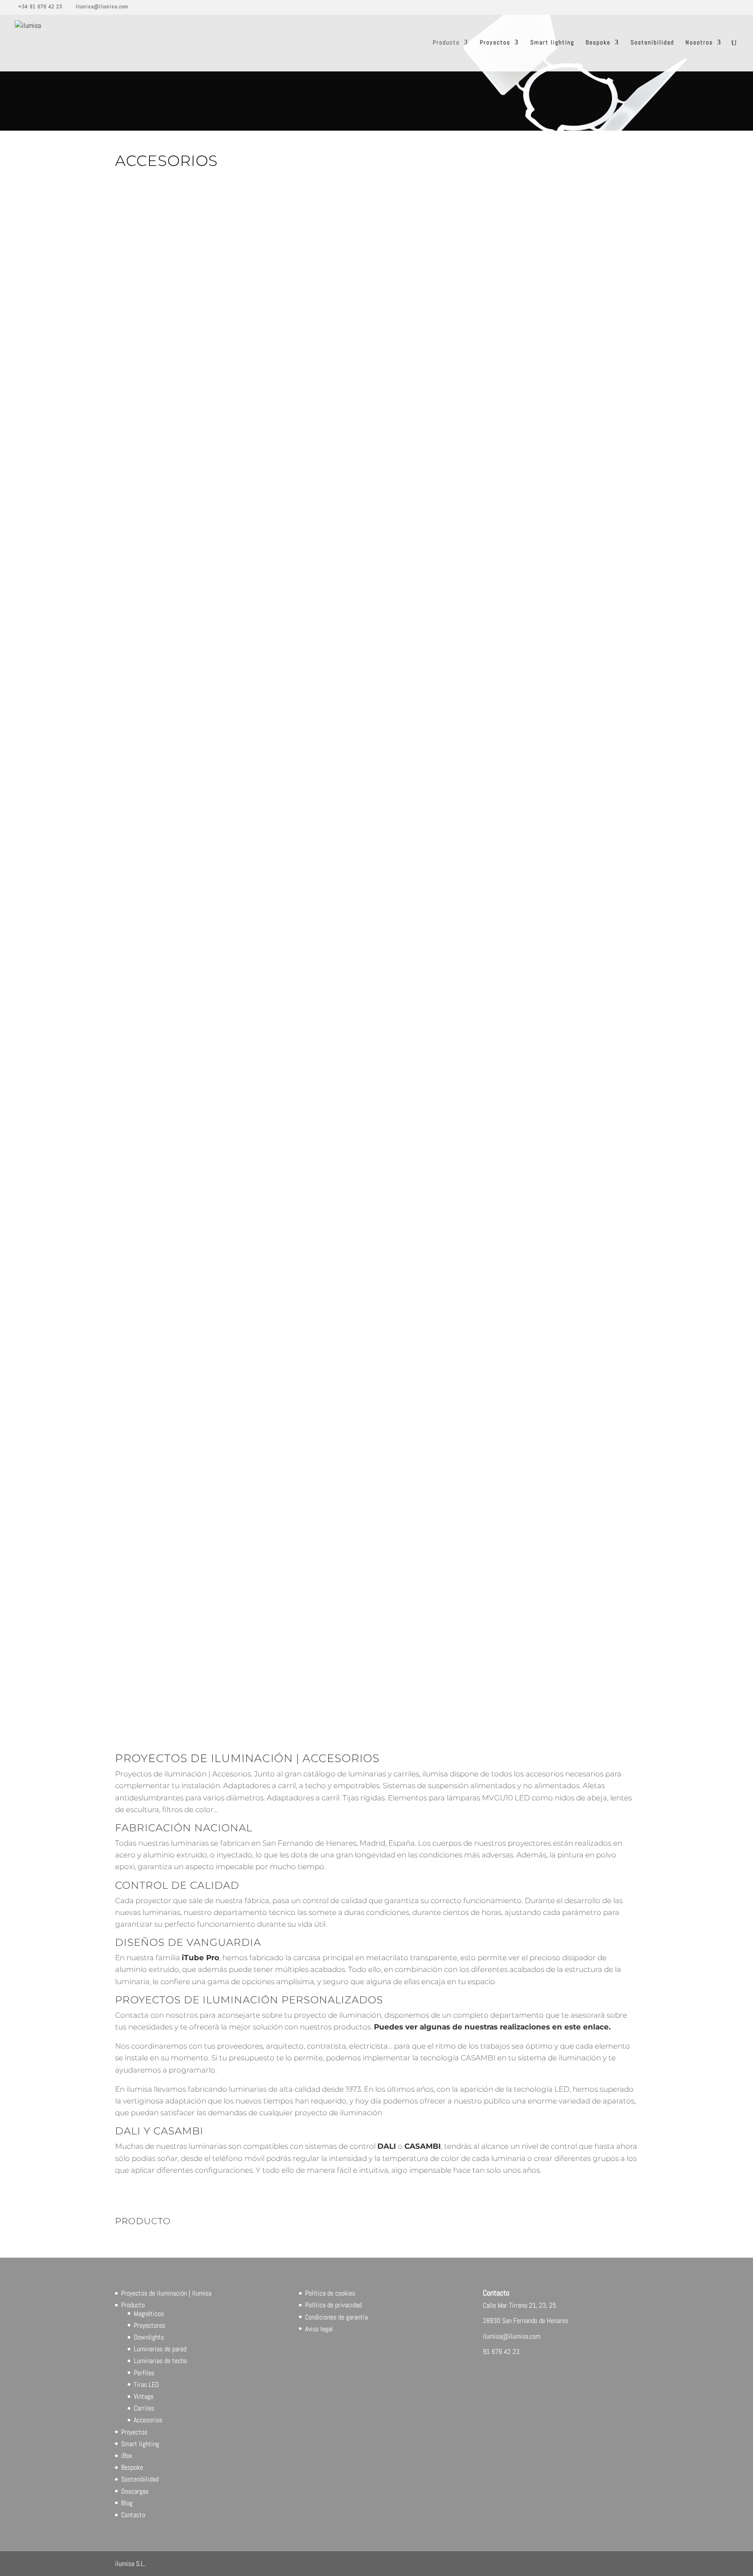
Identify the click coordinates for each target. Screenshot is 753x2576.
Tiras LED (146, 2385)
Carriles (144, 2408)
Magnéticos (149, 2314)
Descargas (135, 2491)
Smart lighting (552, 43)
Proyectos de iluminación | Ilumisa (166, 2293)
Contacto (133, 2515)
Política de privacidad (333, 2305)
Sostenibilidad (652, 43)
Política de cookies (330, 2293)
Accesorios (148, 2420)
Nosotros (699, 43)
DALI (387, 2146)
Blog (127, 2503)
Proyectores (149, 2325)
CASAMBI (423, 2146)
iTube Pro (200, 1958)
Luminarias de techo (160, 2361)
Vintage (144, 2396)
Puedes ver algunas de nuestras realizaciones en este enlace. (492, 2027)
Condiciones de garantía (336, 2317)
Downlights (149, 2337)
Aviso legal (319, 2329)
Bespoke (598, 43)
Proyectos (495, 43)
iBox (127, 2456)
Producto (446, 43)
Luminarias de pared (160, 2349)
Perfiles (144, 2373)
